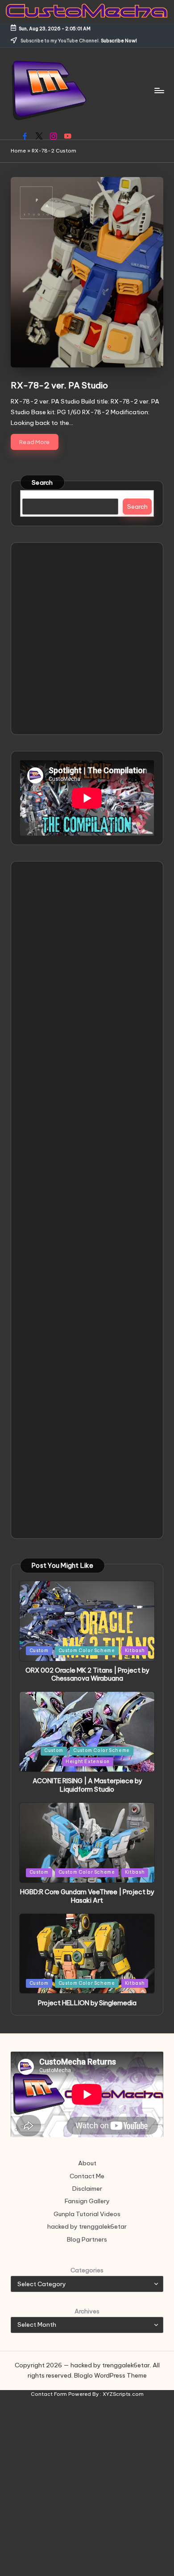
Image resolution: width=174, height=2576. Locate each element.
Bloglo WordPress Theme (110, 2375)
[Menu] (159, 90)
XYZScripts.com (123, 2394)
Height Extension (88, 1762)
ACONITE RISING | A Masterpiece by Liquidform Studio (87, 1785)
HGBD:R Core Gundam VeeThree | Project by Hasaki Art (87, 1896)
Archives (87, 2311)
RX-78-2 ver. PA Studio (59, 385)
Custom (39, 1651)
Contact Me (87, 2176)
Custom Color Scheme (87, 1651)
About (87, 2163)
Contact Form (49, 2394)
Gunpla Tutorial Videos (87, 2214)
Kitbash (135, 1651)
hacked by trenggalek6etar (87, 2226)
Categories (87, 2270)
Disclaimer (87, 2189)
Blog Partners (87, 2239)
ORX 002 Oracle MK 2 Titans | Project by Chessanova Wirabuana (87, 1675)
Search (42, 482)
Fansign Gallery (87, 2201)
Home (18, 151)
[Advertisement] (87, 639)
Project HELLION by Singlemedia (87, 2003)
